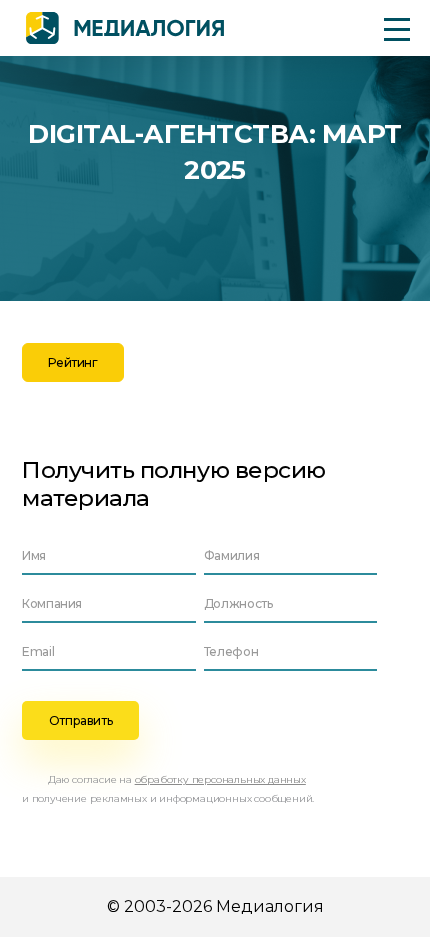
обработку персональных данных (220, 779)
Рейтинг (72, 362)
